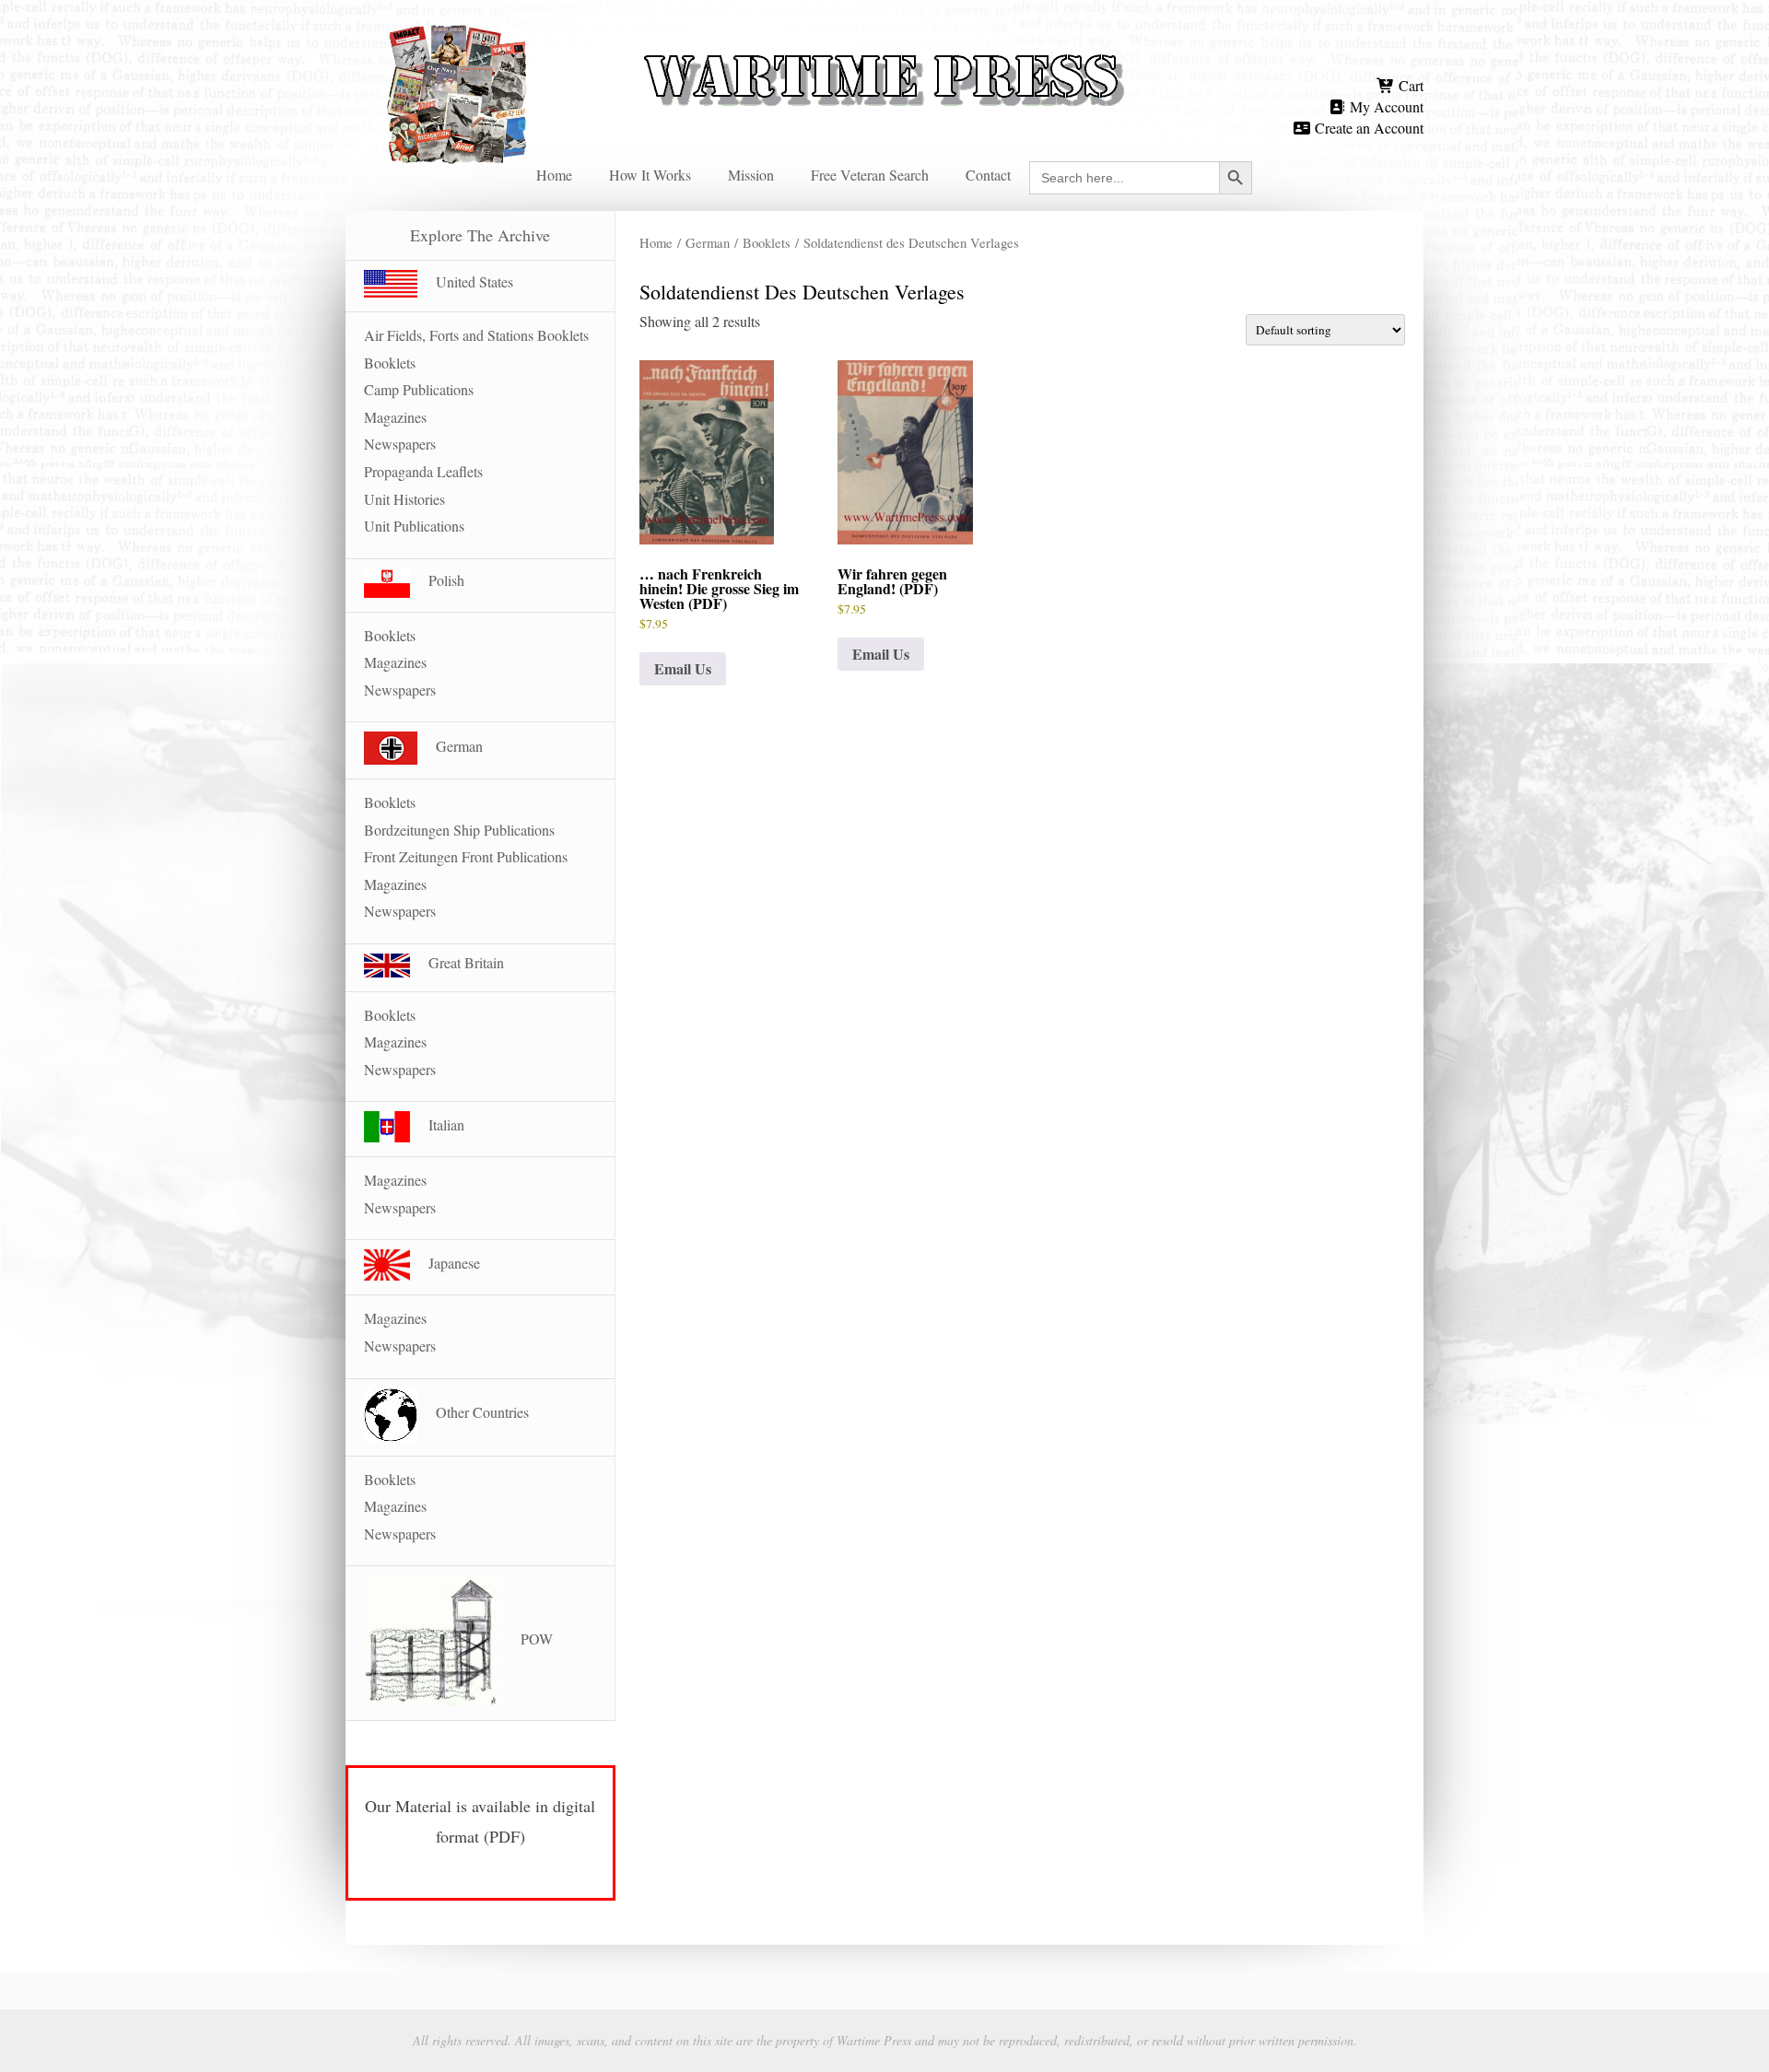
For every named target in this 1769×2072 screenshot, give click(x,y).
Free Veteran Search (870, 175)
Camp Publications (419, 389)
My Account (1385, 106)
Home (554, 175)
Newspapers (400, 444)
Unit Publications (414, 526)
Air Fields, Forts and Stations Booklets (476, 335)
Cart (1409, 85)
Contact (988, 175)
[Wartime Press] (884, 48)
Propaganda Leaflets (423, 471)
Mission (751, 175)
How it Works (650, 175)
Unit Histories (404, 499)
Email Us (683, 668)
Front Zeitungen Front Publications (466, 856)
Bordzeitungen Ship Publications (459, 830)
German (708, 242)
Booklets (767, 242)
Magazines (395, 417)
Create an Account (1367, 128)
